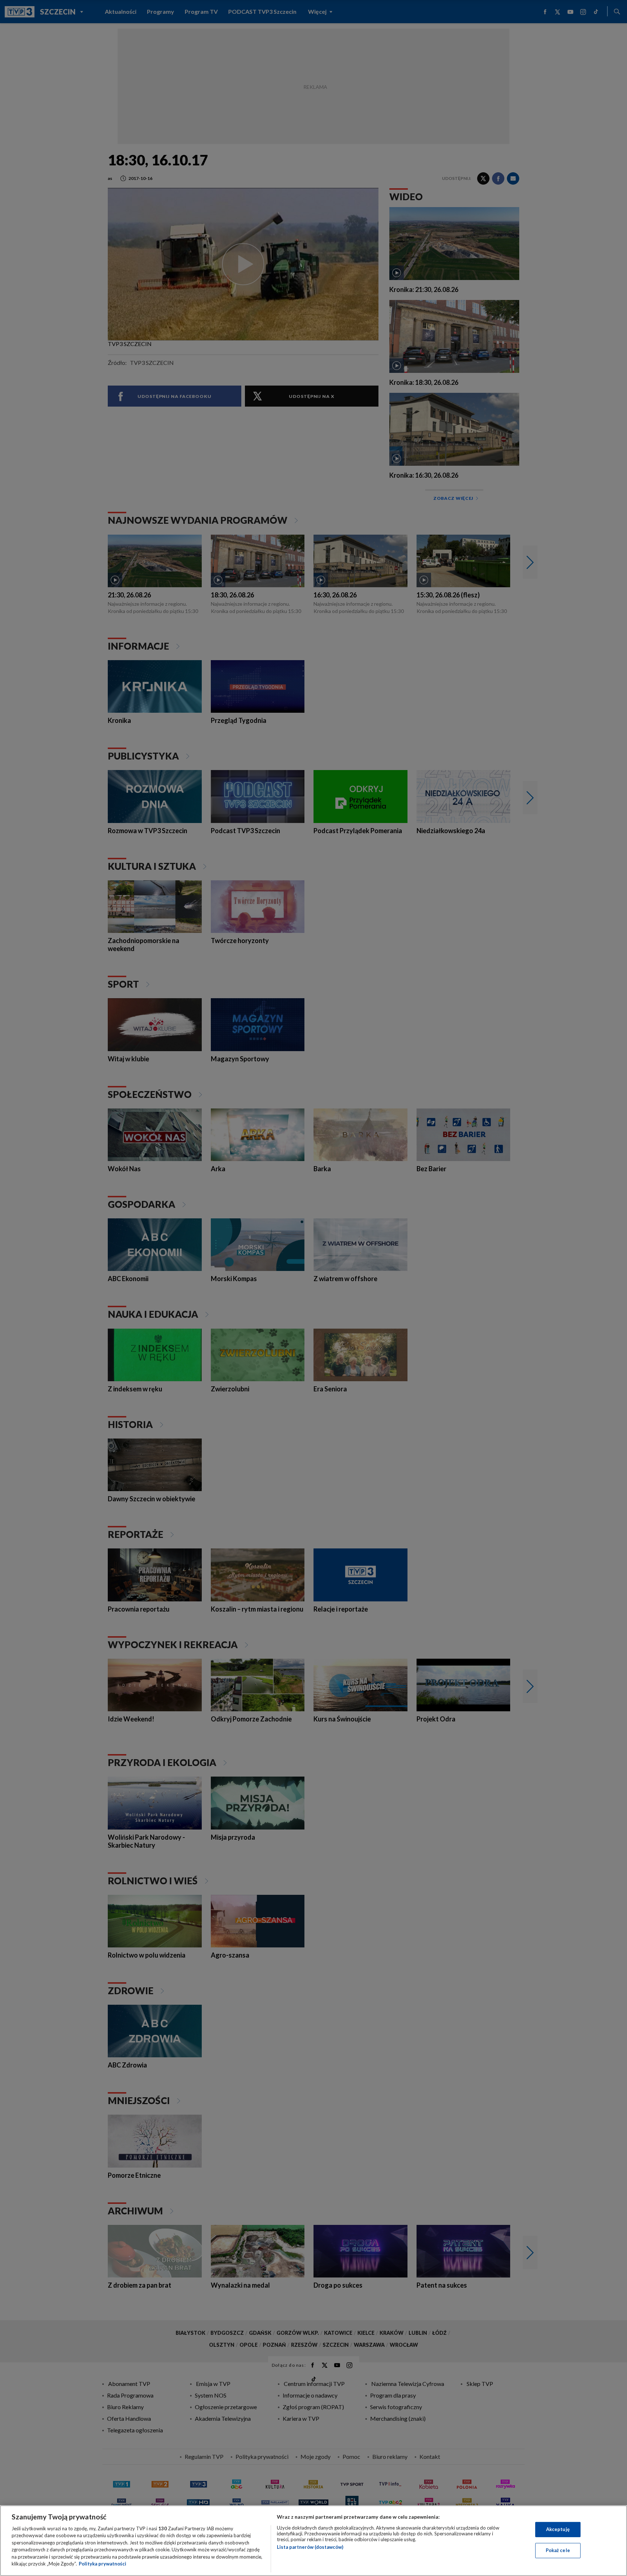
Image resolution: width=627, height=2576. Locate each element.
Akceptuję (558, 2529)
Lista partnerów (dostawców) (310, 2547)
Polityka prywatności (103, 2564)
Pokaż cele (558, 2550)
